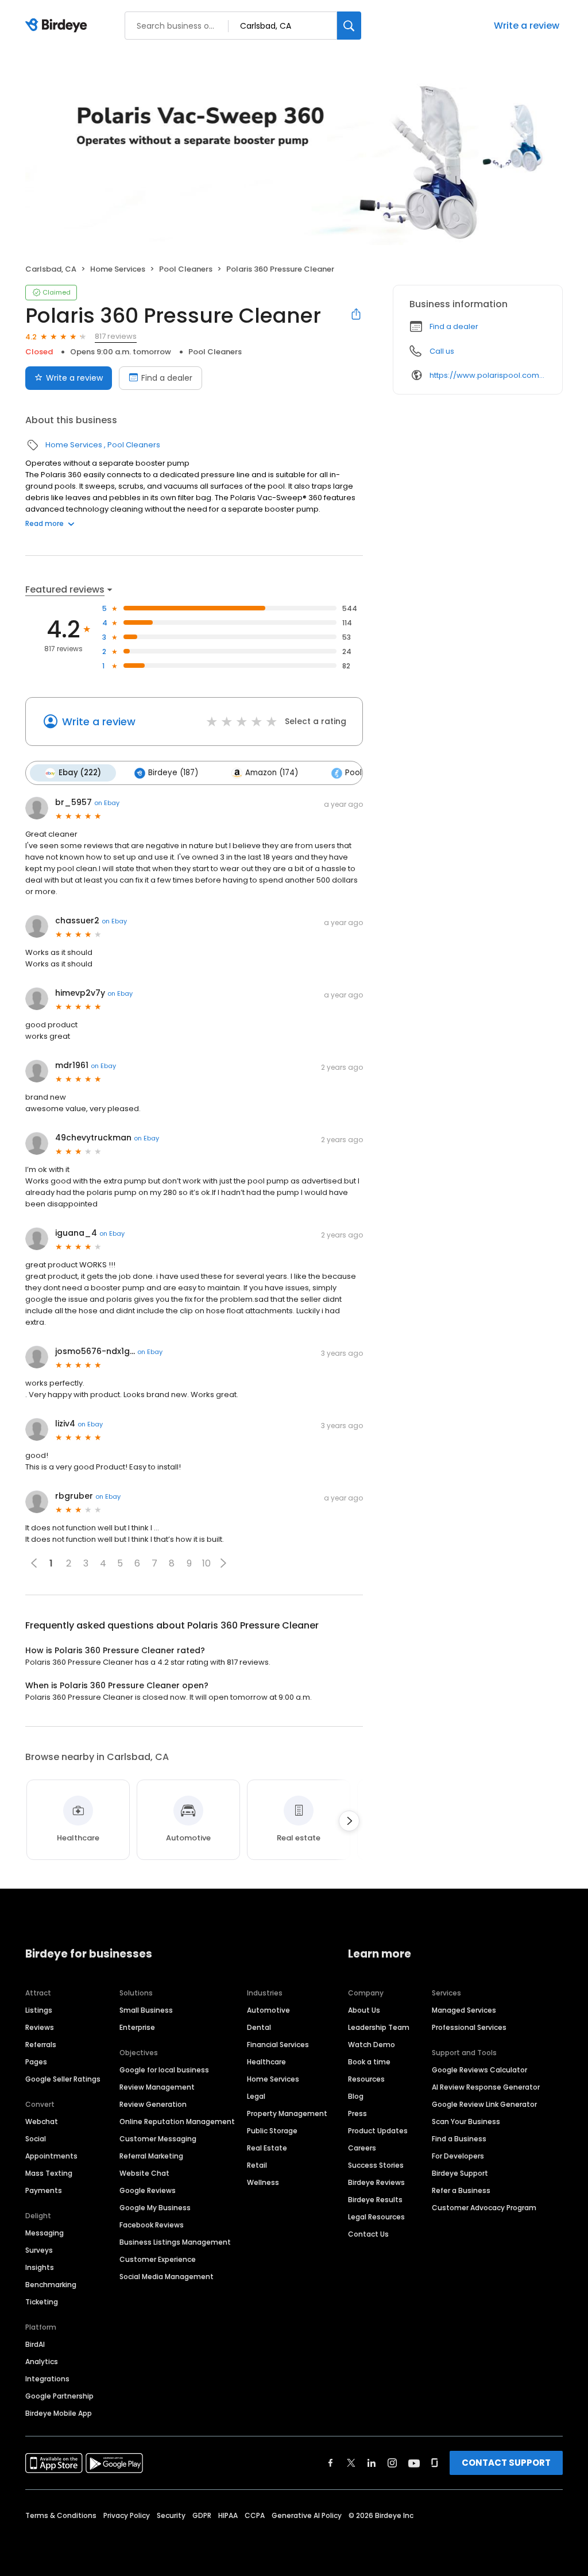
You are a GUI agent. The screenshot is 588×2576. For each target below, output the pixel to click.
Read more (45, 523)
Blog (356, 2096)
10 (206, 1563)
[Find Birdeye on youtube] (414, 2463)
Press (357, 2113)
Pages (36, 2062)
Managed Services (464, 2010)
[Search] (349, 26)
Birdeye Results (375, 2200)
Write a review (527, 26)
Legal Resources (376, 2217)
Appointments (51, 2156)
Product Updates (378, 2131)
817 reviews (116, 336)
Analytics (42, 2362)
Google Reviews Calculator (479, 2070)
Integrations (47, 2379)
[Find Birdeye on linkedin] (372, 2463)
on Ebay (107, 803)
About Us (364, 2010)
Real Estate (267, 2148)
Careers (362, 2148)
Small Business (146, 2010)
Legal (256, 2096)
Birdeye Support (460, 2173)
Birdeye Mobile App (59, 2413)
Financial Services (278, 2045)
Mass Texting (49, 2173)
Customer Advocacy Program (484, 2208)
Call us (442, 351)
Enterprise (137, 2027)
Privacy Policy (127, 2515)
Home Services (118, 269)
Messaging (45, 2233)
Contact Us (368, 2234)
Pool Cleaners (186, 269)
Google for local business (164, 2070)
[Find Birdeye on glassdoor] (435, 2463)
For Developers (458, 2156)
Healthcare (266, 2062)
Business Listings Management (175, 2242)
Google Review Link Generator (484, 2104)
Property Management (287, 2113)
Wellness (263, 2182)
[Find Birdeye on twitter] (351, 2463)
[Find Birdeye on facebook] (331, 2463)
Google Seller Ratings (63, 2079)
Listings (39, 2010)
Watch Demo (372, 2045)
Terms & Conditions (61, 2515)
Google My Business (155, 2208)
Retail (257, 2165)
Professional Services (469, 2027)
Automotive (268, 2010)
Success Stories (376, 2165)
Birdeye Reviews (376, 2182)
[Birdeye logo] (58, 26)
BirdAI (35, 2344)
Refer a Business (461, 2190)
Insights (40, 2267)
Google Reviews (148, 2190)
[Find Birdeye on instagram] (392, 2463)
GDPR (202, 2515)
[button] (223, 1563)
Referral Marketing (151, 2156)
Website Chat (144, 2173)
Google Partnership (59, 2396)
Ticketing (42, 2302)
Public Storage (272, 2131)
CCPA (255, 2515)
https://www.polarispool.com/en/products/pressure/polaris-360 (488, 375)
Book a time (369, 2062)
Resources (366, 2079)
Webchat (42, 2121)
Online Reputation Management (177, 2121)
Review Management (157, 2087)
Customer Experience (158, 2259)
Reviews (40, 2027)
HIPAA (228, 2515)
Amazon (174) (272, 773)
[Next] (349, 1821)
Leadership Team (379, 2027)
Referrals (41, 2045)
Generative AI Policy (307, 2515)
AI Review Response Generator (486, 2087)
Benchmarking (51, 2285)
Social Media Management (167, 2277)
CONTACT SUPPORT (506, 2463)
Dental (259, 2027)
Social (36, 2139)
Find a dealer (167, 378)
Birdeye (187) (173, 773)
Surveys (39, 2250)
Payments (44, 2190)
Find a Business (459, 2139)
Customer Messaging (158, 2139)
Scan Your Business (466, 2121)
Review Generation (153, 2104)
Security (171, 2515)
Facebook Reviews (152, 2225)
